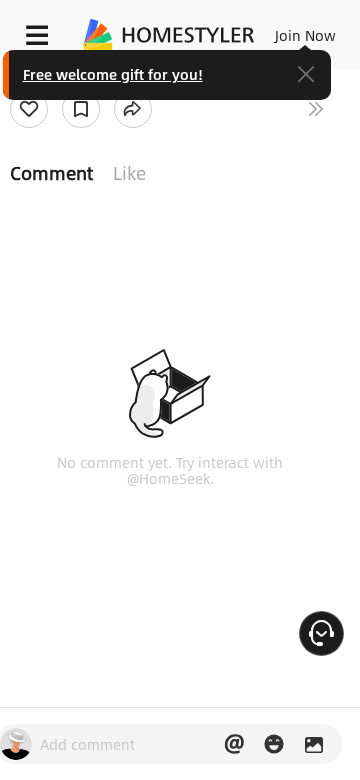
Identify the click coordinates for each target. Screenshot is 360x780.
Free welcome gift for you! (113, 74)
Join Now (305, 35)
